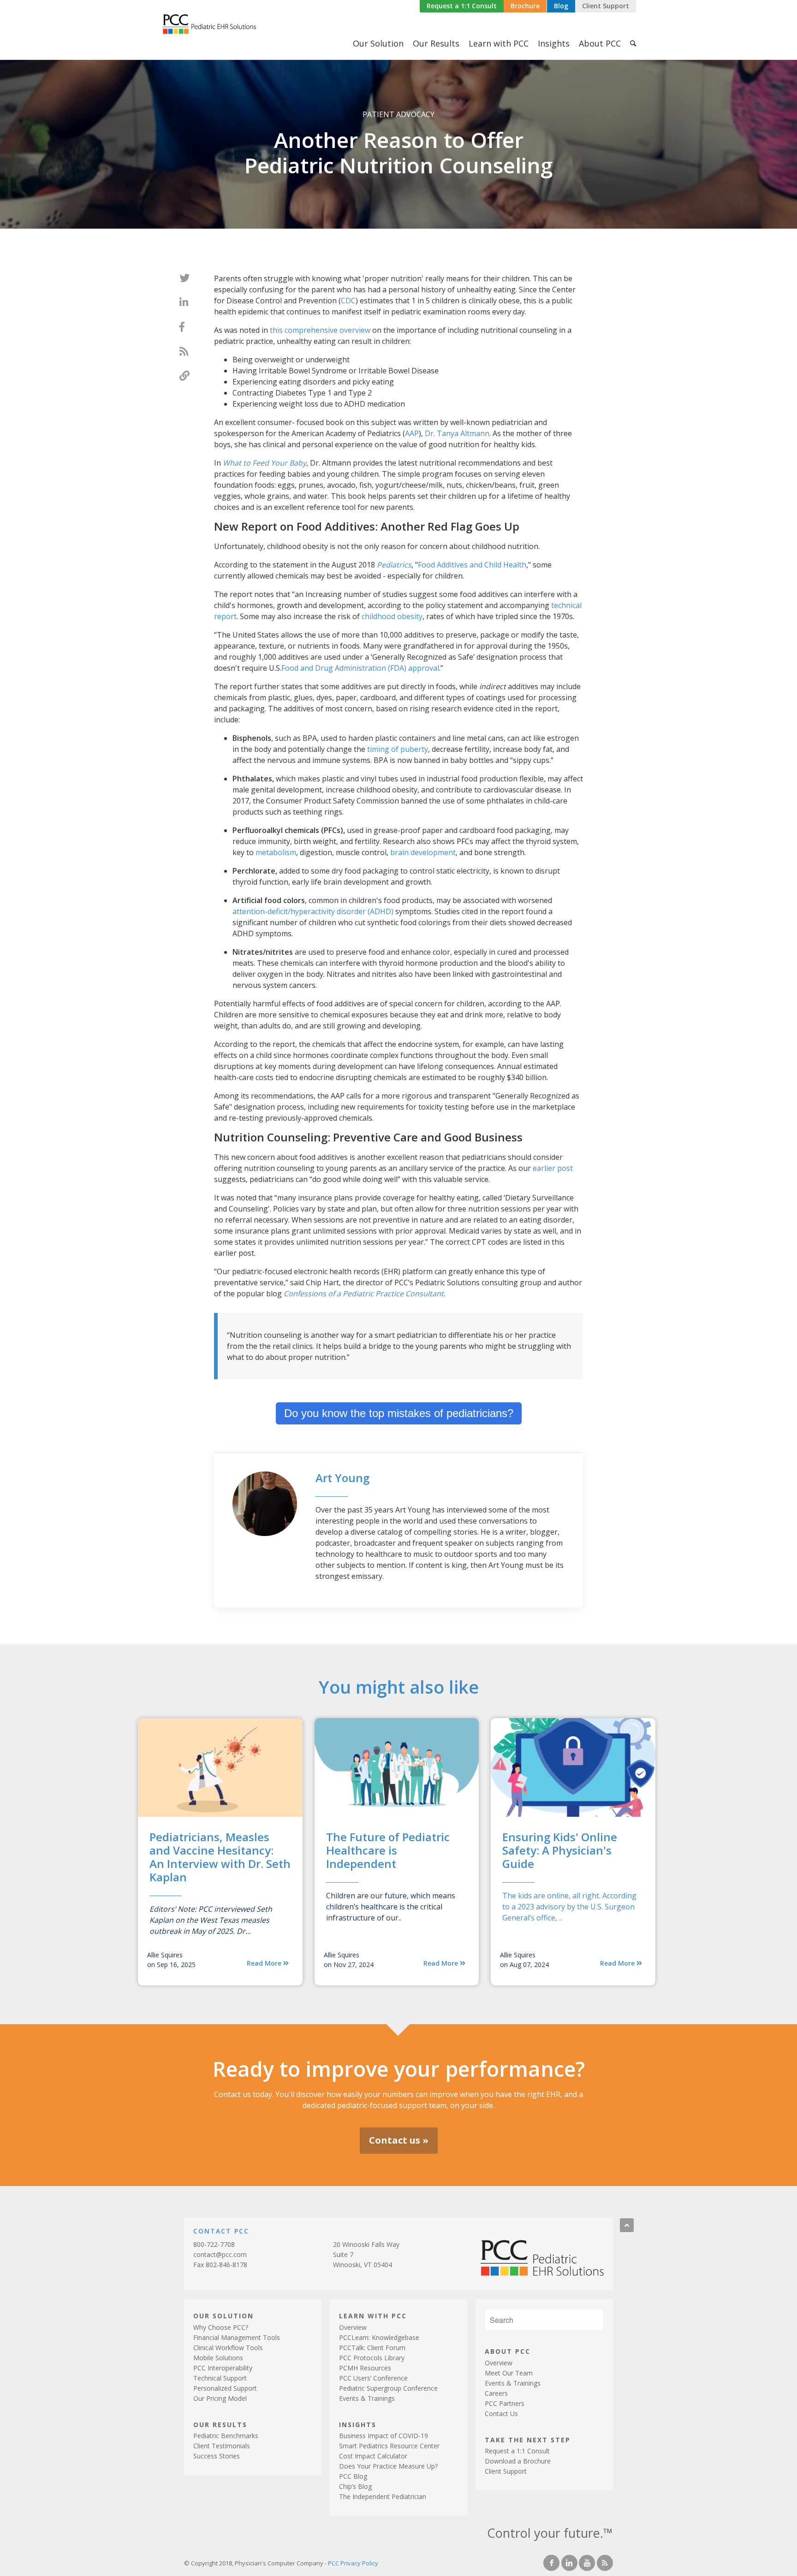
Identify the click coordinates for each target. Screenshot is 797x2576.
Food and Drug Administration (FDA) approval (360, 668)
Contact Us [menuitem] (501, 2414)
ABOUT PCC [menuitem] (508, 2351)
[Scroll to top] (627, 2225)
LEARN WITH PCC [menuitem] (373, 2315)
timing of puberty (398, 749)
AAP (412, 433)
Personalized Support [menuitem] (225, 2388)
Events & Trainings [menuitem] (367, 2398)
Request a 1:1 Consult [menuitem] (517, 2451)
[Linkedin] (569, 2563)
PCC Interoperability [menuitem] (223, 2368)
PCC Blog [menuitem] (353, 2476)
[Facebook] (551, 2563)
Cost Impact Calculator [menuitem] (373, 2456)
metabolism (276, 852)
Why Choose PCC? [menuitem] (221, 2327)
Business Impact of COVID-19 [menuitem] (384, 2436)
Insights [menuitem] (554, 43)
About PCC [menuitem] (600, 43)
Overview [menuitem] (353, 2327)
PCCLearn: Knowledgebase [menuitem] (379, 2337)
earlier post (553, 1168)
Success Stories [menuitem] (217, 2456)
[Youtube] (587, 2563)
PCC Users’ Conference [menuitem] (373, 2378)
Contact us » (399, 2140)
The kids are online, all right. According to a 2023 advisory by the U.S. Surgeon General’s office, (569, 1907)
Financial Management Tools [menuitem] (237, 2337)
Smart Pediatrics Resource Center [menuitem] (389, 2446)
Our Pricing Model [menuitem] (220, 2398)
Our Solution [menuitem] (378, 43)
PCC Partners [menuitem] (505, 2403)
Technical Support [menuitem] (220, 2378)
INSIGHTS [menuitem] (358, 2424)
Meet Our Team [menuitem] (509, 2373)
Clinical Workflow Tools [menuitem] (228, 2348)
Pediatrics (394, 565)
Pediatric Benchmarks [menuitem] (226, 2436)
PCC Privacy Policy (353, 2563)
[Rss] (605, 2563)
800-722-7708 (214, 2244)
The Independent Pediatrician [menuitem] (383, 2496)
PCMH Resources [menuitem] (365, 2368)
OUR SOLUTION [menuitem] (223, 2315)
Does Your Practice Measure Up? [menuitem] (388, 2466)
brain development (423, 852)
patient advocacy (398, 114)
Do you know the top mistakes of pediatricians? (399, 1413)
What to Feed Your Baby (265, 463)
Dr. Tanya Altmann (457, 433)
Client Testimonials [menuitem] (222, 2446)
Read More (265, 1963)
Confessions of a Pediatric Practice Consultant (364, 1294)
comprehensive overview (327, 330)
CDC (348, 301)
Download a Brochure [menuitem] (518, 2461)
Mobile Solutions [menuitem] (218, 2358)
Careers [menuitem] (496, 2393)
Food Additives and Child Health (472, 565)
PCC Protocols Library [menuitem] (372, 2358)
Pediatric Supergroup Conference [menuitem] (388, 2388)
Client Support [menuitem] (506, 2471)
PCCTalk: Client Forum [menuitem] (372, 2348)
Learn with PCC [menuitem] (499, 43)
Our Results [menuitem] (436, 43)
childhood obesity (392, 616)
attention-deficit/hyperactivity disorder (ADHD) (313, 911)
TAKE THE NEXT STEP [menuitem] (528, 2439)
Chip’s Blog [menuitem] (355, 2486)
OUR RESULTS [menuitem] (220, 2424)
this (277, 330)
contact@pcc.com (220, 2254)
